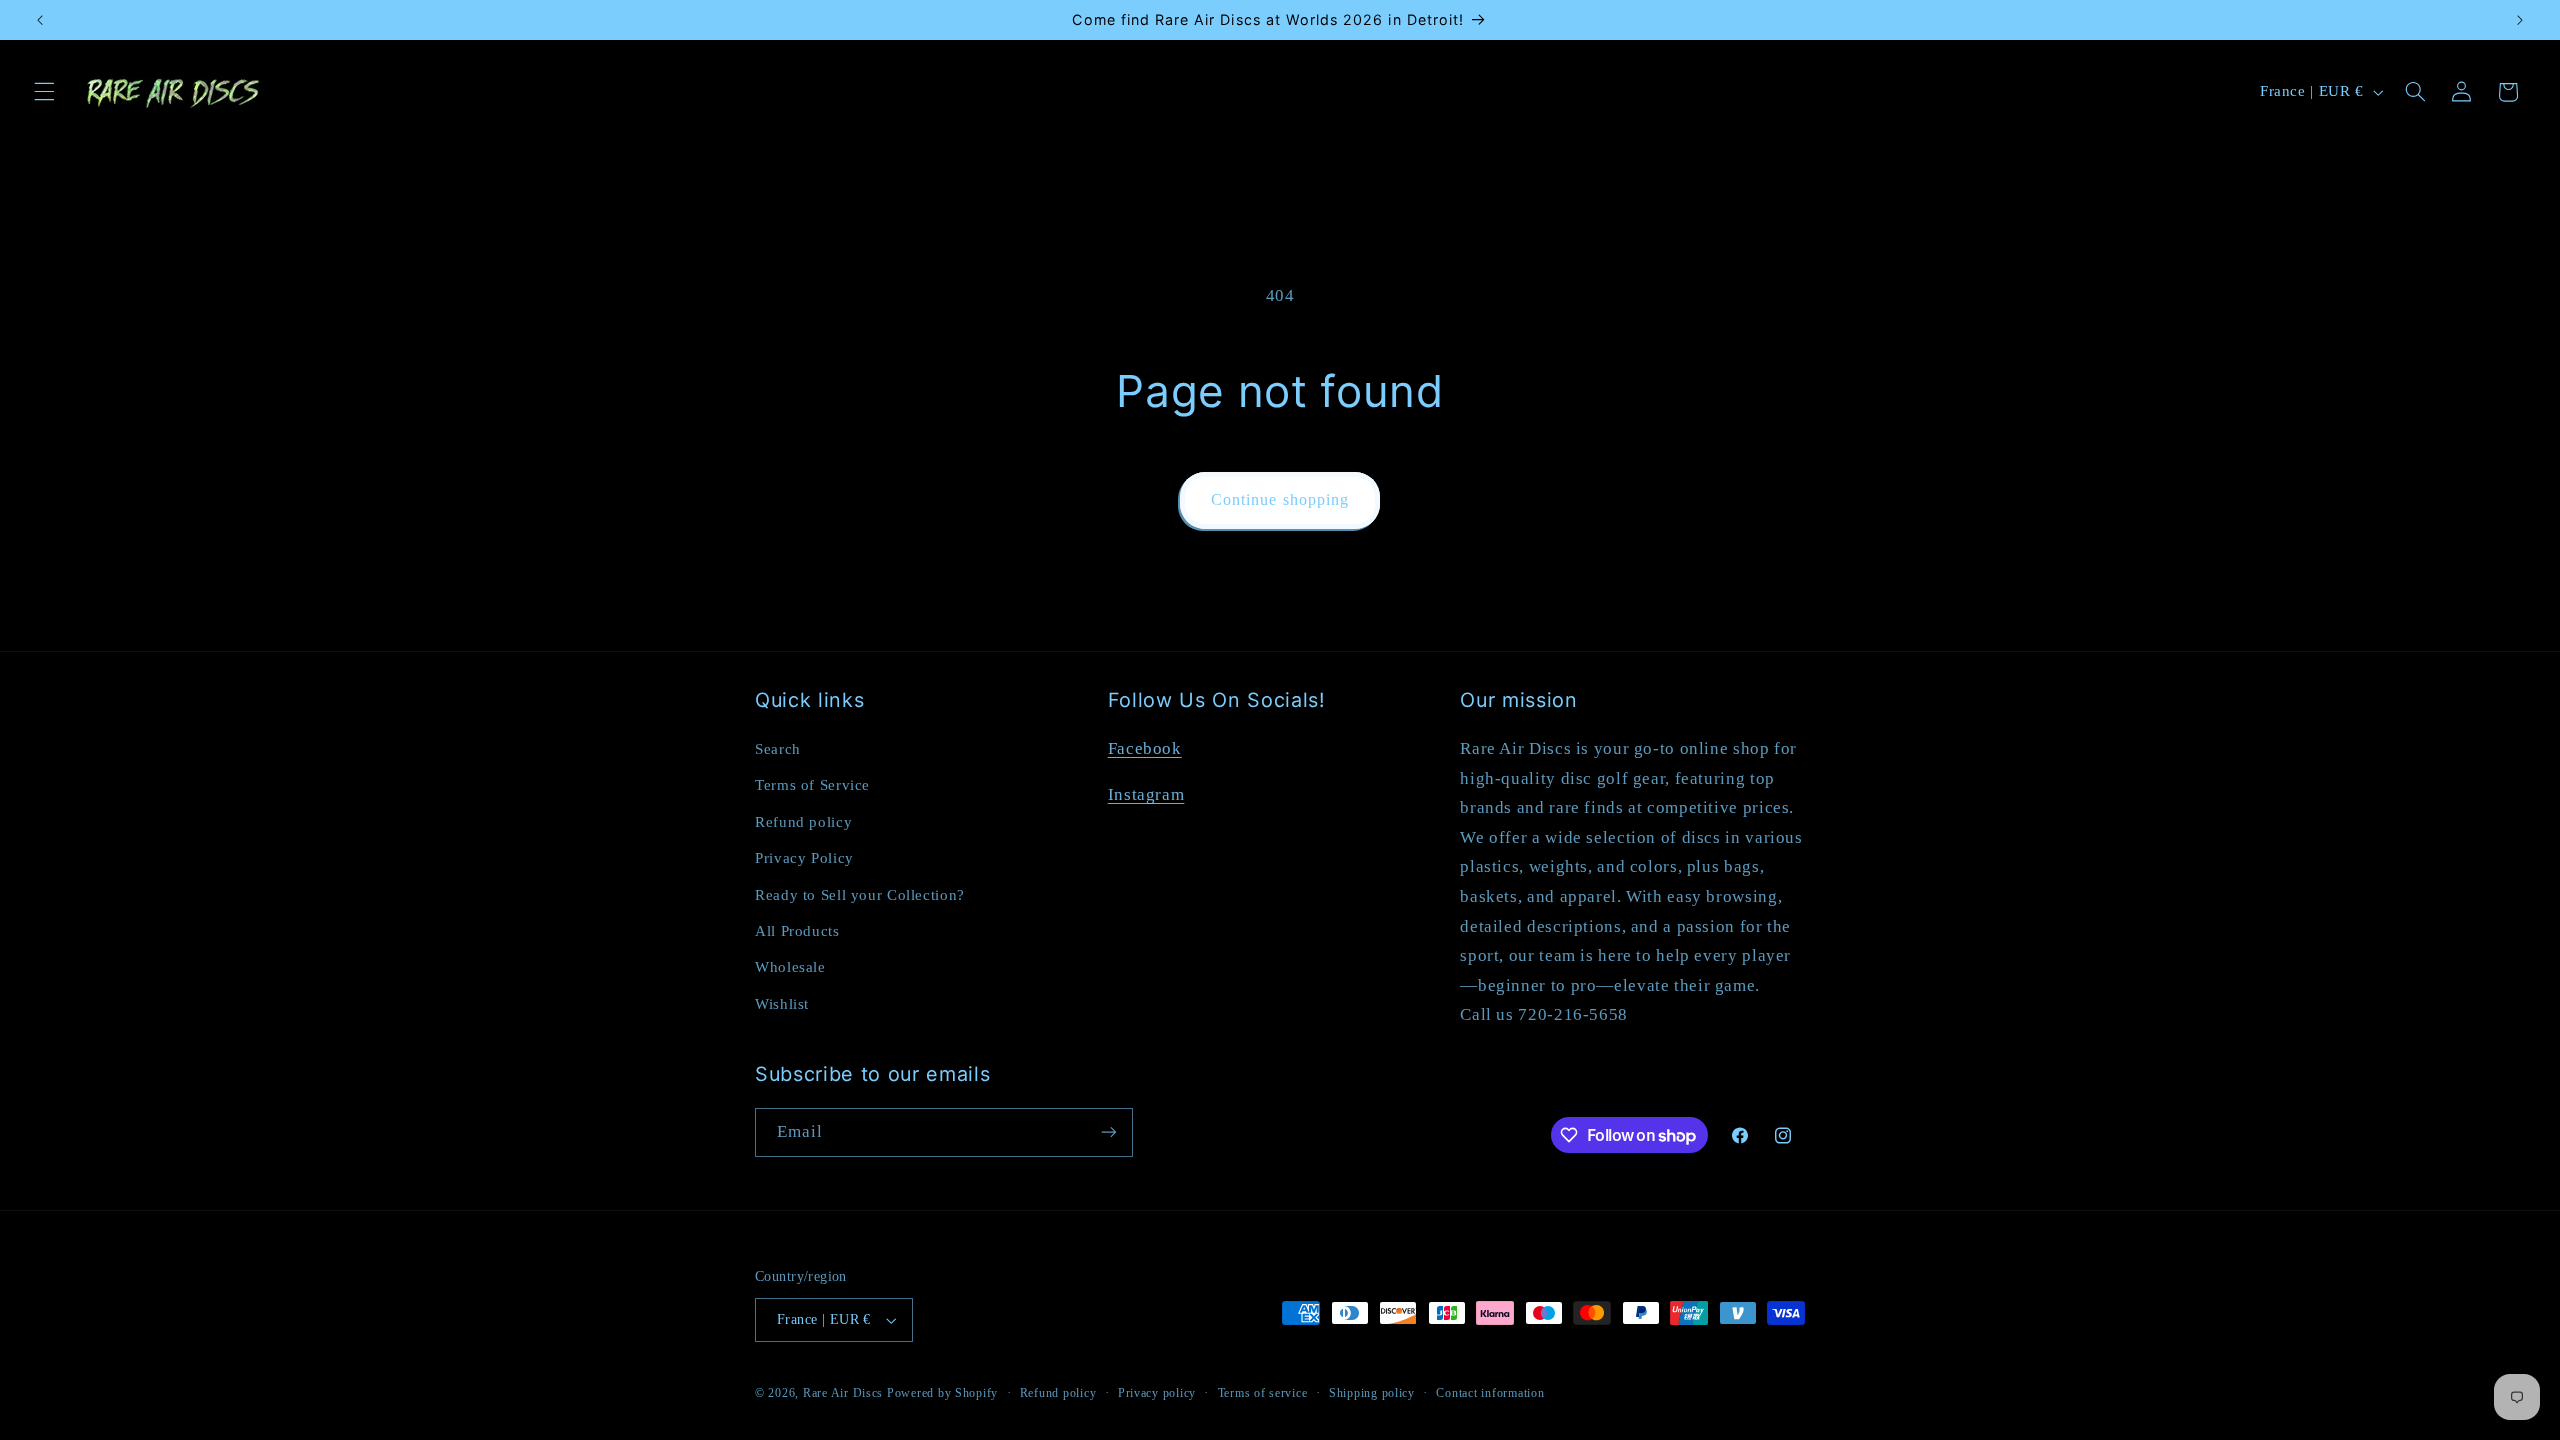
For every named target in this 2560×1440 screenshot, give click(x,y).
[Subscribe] (1109, 1132)
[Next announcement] (2520, 20)
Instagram (1146, 794)
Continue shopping (1280, 499)
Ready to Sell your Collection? (860, 895)
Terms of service (1263, 1393)
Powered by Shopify (942, 1393)
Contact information (1490, 1393)
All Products (797, 931)
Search (778, 749)
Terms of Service (812, 785)
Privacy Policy (804, 858)
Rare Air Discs (843, 1393)
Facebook (1145, 748)
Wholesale (790, 967)
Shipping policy (1372, 1393)
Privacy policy (1157, 1393)
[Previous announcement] (40, 20)
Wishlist (782, 1004)
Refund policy (803, 822)
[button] (44, 92)
